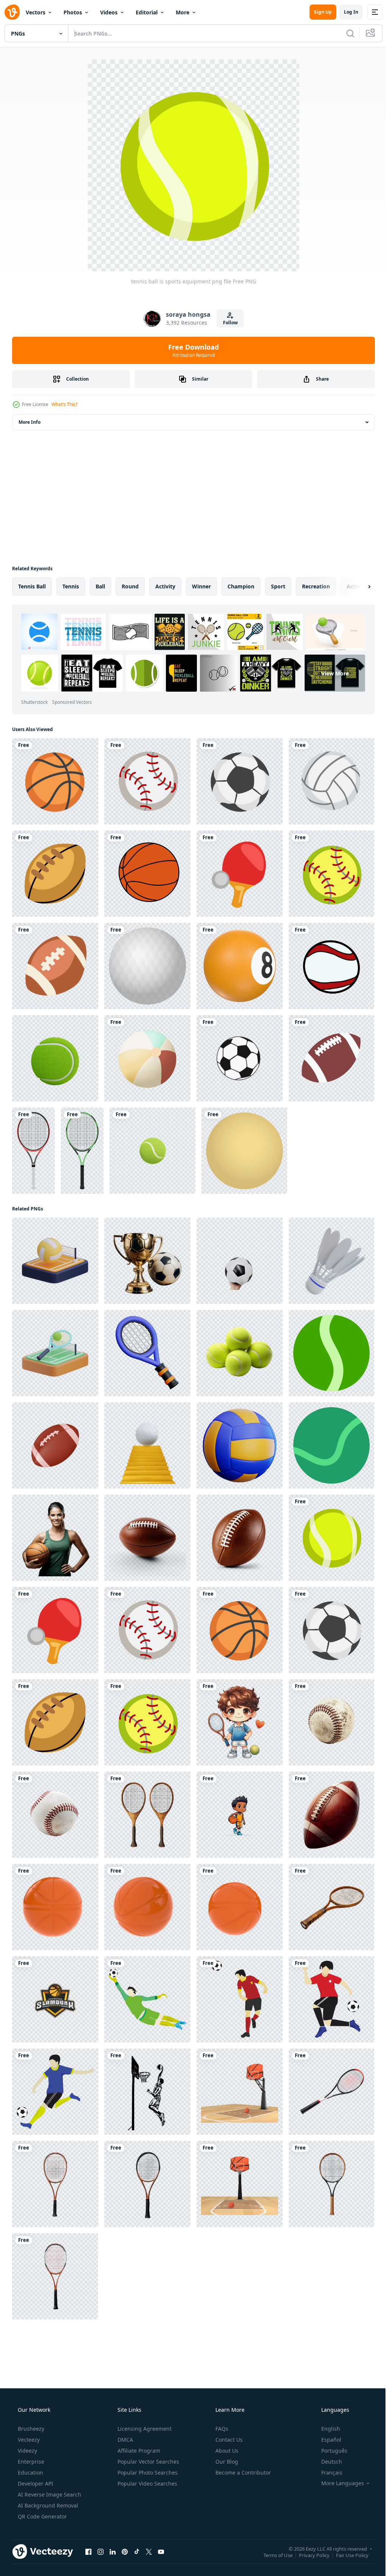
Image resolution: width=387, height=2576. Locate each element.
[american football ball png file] (55, 966)
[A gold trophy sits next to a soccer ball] (147, 1261)
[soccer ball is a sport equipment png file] (240, 781)
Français (327, 2473)
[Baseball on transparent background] (331, 1722)
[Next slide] (357, 586)
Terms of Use (272, 2555)
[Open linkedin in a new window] (113, 2551)
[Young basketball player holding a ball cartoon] (240, 1815)
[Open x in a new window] (149, 2551)
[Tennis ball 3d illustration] (152, 1151)
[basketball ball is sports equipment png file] (55, 781)
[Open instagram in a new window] (101, 2551)
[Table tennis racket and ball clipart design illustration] (244, 1151)
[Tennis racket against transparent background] (331, 2092)
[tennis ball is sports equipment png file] (331, 1538)
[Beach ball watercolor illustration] (147, 1058)
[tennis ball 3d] (55, 1058)
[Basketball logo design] (55, 1999)
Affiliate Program (138, 2451)
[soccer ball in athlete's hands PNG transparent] (240, 1261)
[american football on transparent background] (331, 1815)
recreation (316, 586)
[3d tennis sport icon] (55, 1353)
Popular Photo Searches (147, 2473)
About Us (226, 2451)
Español (326, 2440)
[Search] (345, 33)
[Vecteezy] (12, 12)
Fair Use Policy (347, 2555)
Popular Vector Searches (148, 2462)
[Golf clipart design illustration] (147, 966)
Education (30, 2473)
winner (201, 586)
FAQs (221, 2429)
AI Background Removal (47, 2505)
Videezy (27, 2451)
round (130, 586)
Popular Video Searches (147, 2483)
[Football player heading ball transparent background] (240, 1999)
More (183, 12)
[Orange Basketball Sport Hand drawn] (147, 874)
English (326, 2429)
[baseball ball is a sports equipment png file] (147, 781)
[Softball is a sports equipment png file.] (331, 874)
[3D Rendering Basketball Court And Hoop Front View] (240, 2184)
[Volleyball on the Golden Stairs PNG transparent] (147, 1445)
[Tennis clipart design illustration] (33, 1151)
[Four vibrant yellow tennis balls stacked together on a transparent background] (240, 1353)
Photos (73, 12)
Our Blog (226, 2462)
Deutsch (327, 2462)
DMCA (125, 2440)
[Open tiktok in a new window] (137, 2551)
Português (329, 2451)
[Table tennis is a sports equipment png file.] (240, 874)
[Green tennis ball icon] (331, 1445)
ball (100, 586)
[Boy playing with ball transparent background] (331, 1999)
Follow (227, 323)
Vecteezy (28, 2440)
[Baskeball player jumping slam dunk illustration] (147, 2092)
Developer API (35, 2483)
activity (165, 586)
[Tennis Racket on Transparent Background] (147, 1815)
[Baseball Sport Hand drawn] (331, 966)
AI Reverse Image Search (49, 2494)
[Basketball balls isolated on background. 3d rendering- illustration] (55, 1907)
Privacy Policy (309, 2555)
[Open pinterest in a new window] (125, 2551)
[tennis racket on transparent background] (331, 1907)
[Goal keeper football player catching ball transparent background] (147, 1999)
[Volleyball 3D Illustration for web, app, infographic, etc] (240, 1445)
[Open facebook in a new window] (88, 2551)
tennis (71, 586)
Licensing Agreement (144, 2429)
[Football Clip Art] (331, 1058)
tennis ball (32, 586)
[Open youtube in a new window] (161, 2551)
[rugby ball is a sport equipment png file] (55, 874)
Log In (345, 12)
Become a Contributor (242, 2473)
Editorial (147, 12)
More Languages (338, 2483)
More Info (29, 422)
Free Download (191, 350)
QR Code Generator (42, 2516)
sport (278, 586)
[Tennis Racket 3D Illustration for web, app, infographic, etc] (147, 1353)
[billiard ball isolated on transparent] (240, 966)
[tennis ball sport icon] (331, 1353)
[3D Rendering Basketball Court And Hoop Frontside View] (240, 2092)
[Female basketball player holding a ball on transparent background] (55, 1538)
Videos (109, 12)
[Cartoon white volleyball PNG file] (331, 781)
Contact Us (228, 2440)
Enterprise (30, 2462)
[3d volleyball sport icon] (55, 1261)
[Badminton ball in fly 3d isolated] (331, 1261)
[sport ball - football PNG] (240, 1058)
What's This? (64, 404)
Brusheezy (30, 2429)
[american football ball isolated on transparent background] (147, 1538)
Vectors (36, 12)
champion (241, 586)
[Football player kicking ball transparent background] (55, 2092)
